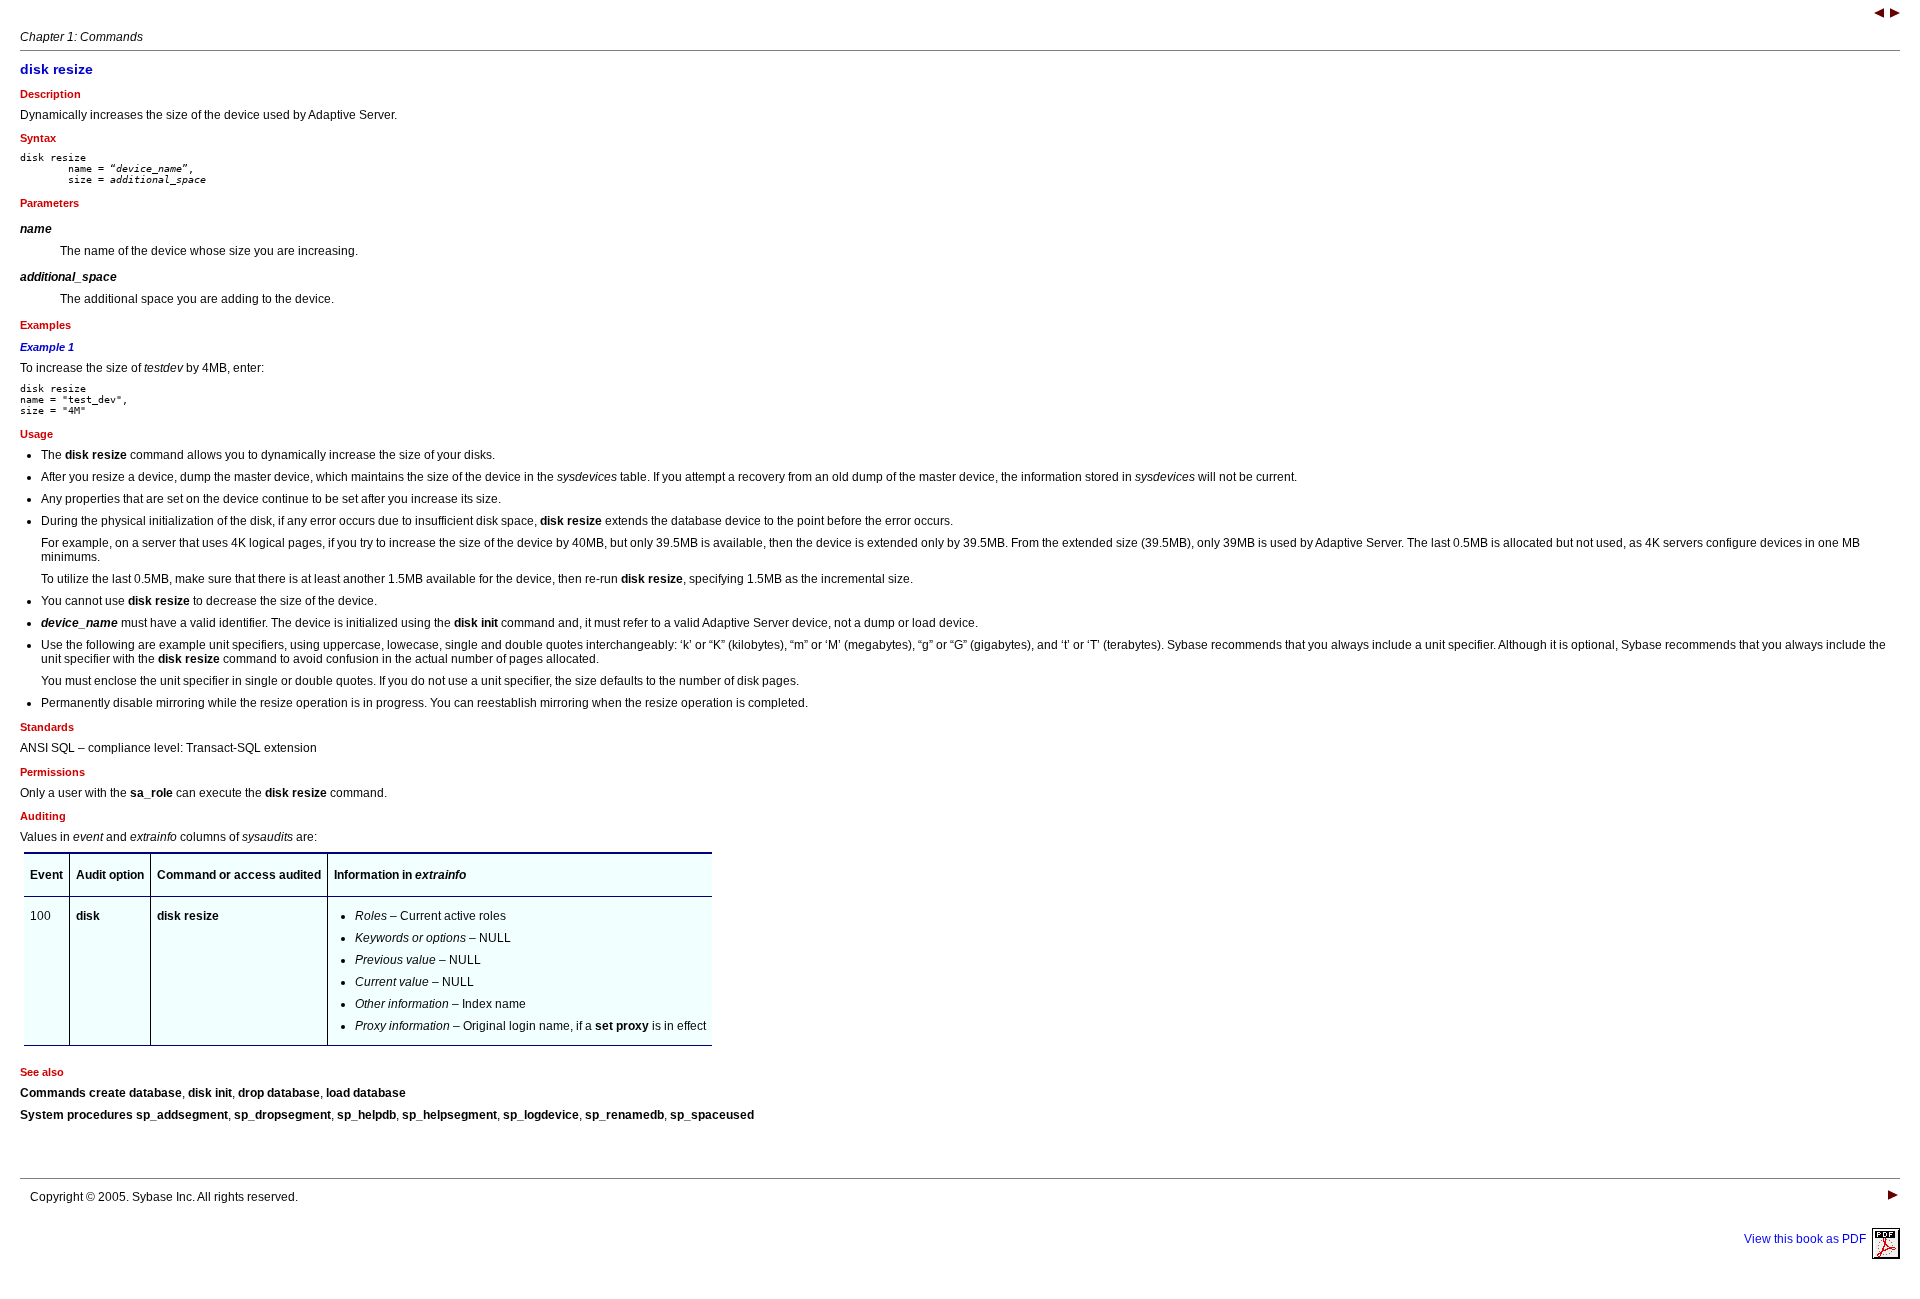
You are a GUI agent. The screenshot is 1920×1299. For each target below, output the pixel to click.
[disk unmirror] (1895, 15)
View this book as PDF (1808, 1239)
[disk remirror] (1879, 15)
